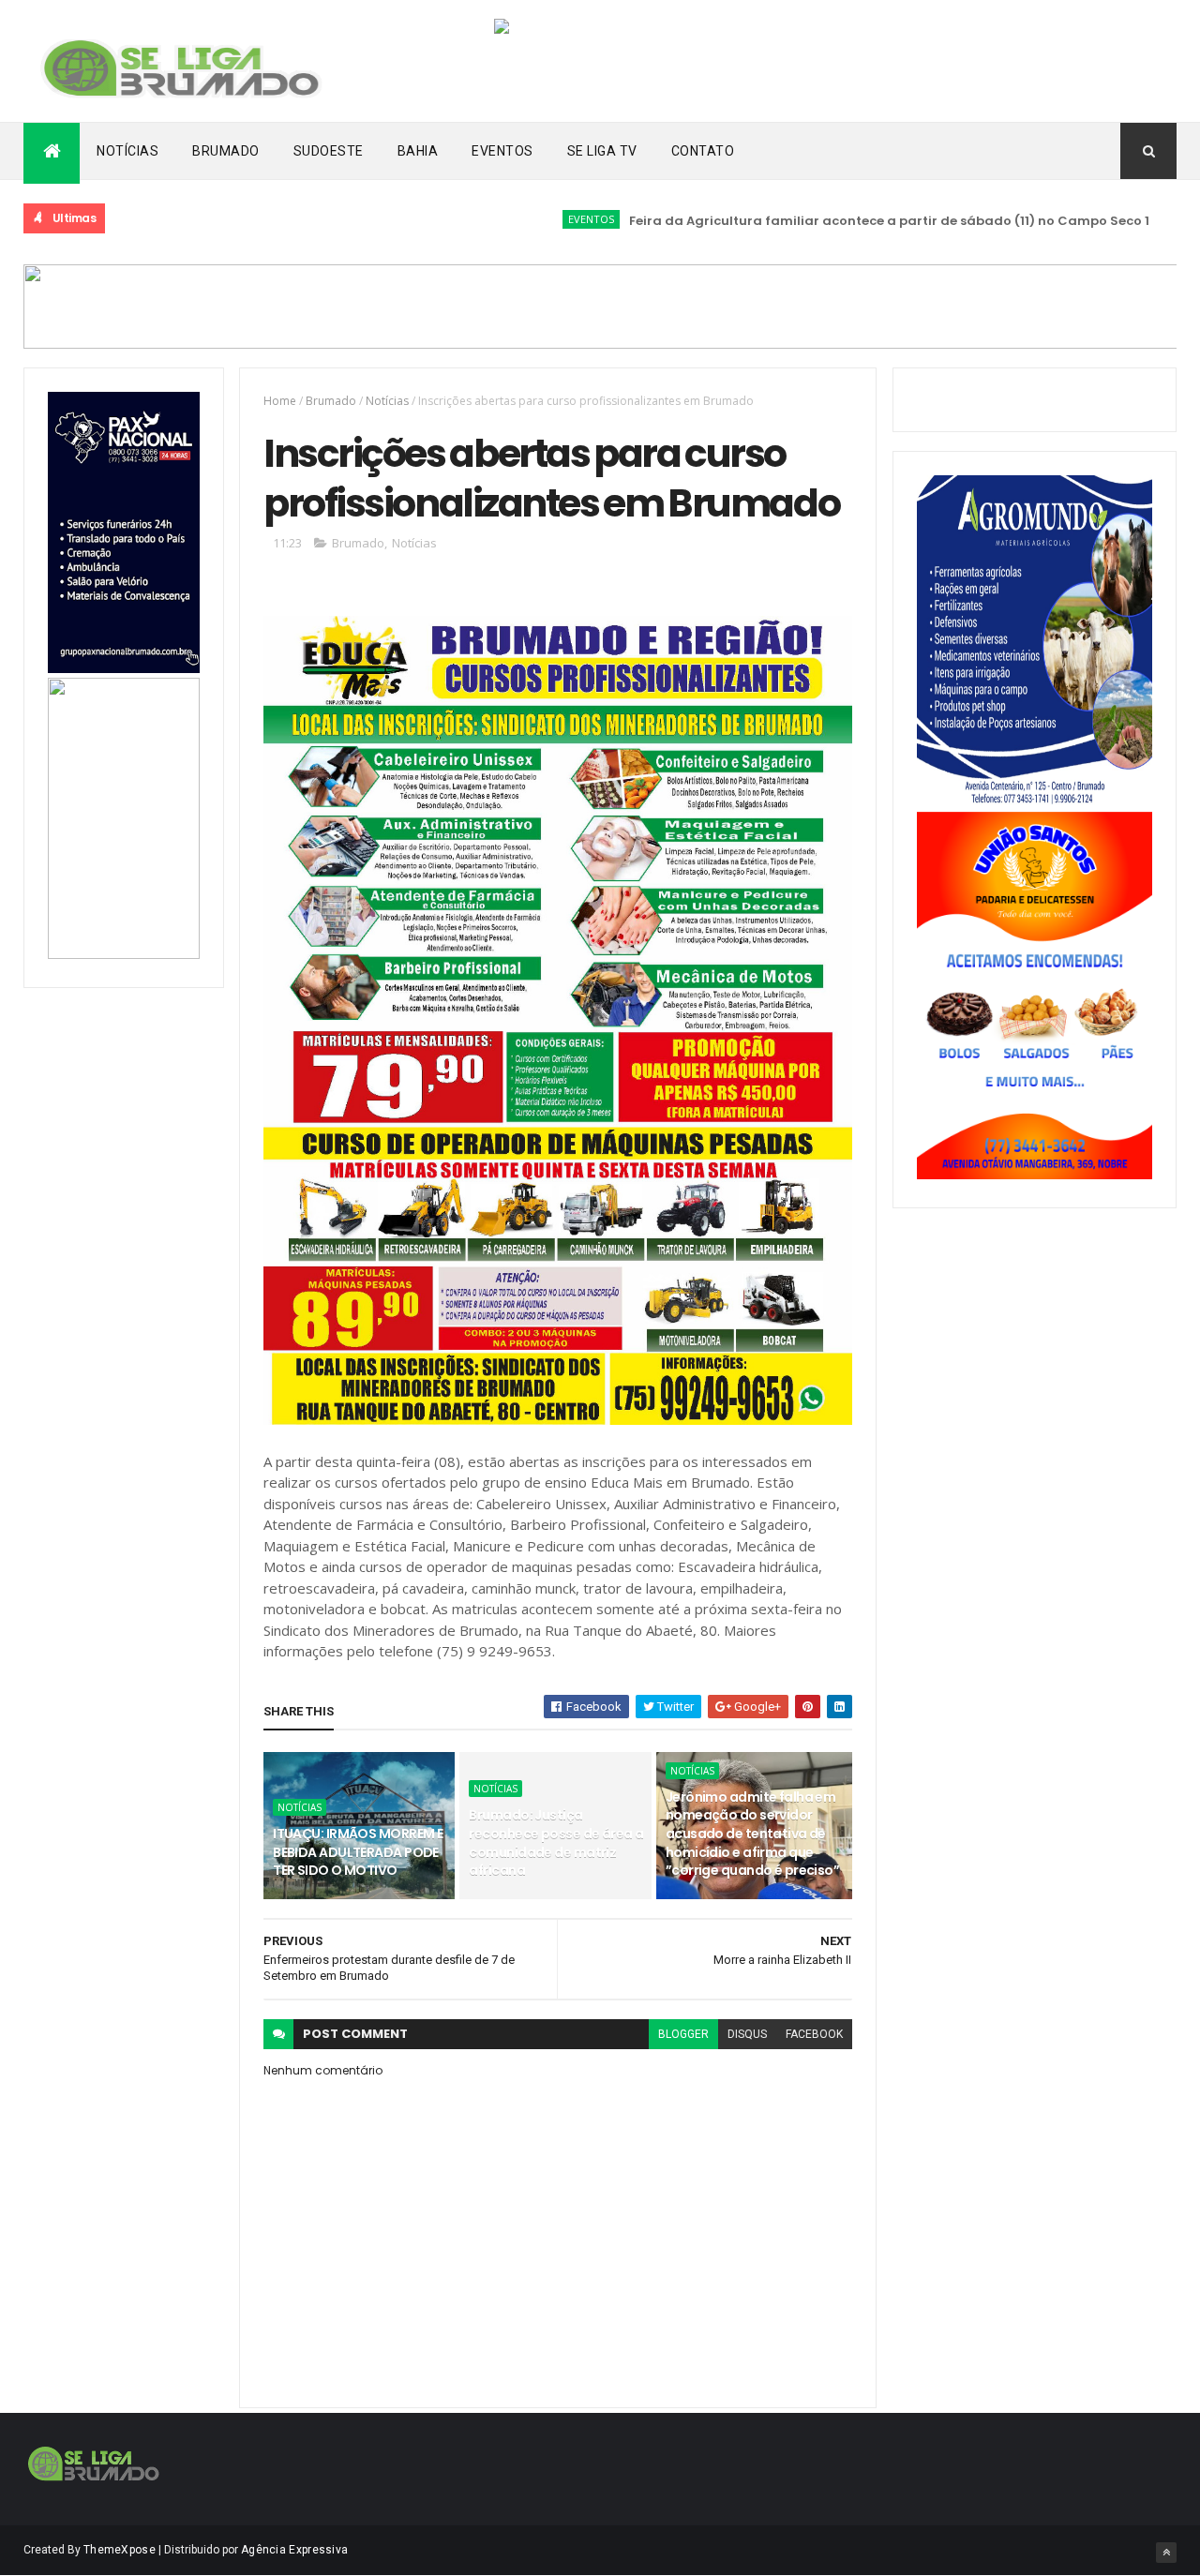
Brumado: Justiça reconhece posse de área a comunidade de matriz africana (556, 1842)
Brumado (226, 151)
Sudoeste (329, 151)
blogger (683, 2034)
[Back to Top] (1166, 2553)
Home (280, 401)
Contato (703, 151)
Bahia (418, 151)
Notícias (127, 151)
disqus (747, 2034)
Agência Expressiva (294, 2550)
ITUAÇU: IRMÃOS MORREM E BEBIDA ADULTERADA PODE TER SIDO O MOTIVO (358, 1852)
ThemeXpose (120, 2550)
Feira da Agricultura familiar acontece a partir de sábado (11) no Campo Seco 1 (841, 221)
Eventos (502, 151)
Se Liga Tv (602, 151)
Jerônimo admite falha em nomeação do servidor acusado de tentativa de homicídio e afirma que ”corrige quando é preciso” (752, 1834)
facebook (814, 2034)
